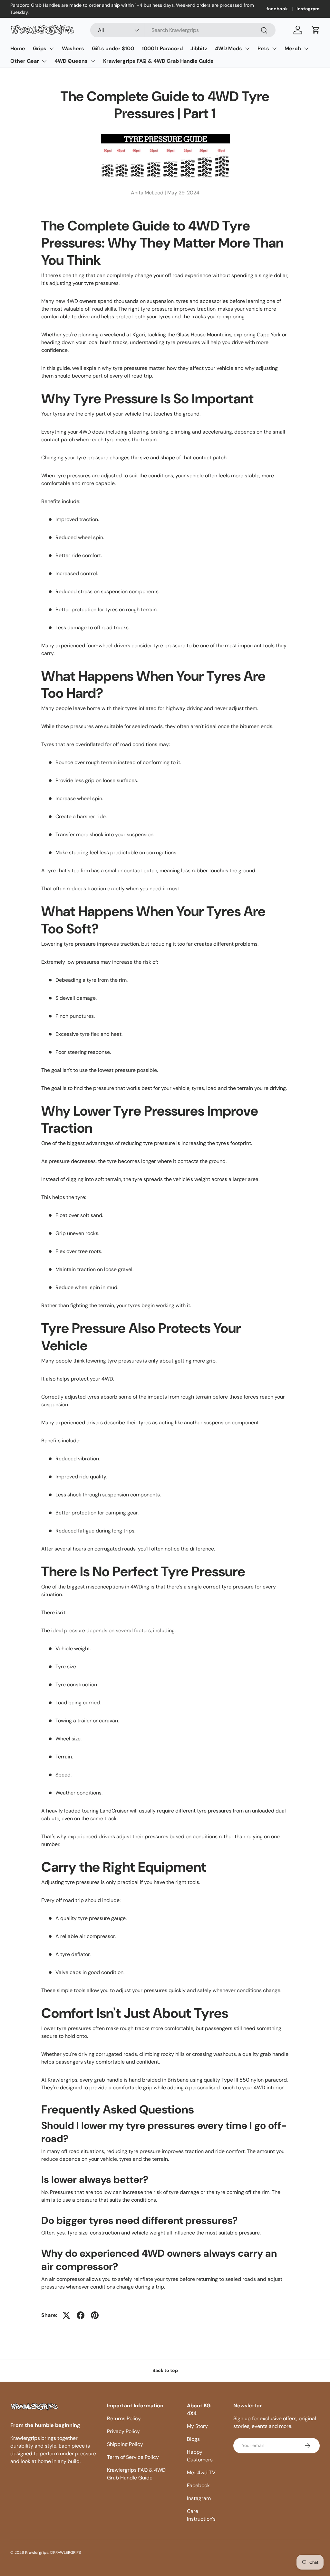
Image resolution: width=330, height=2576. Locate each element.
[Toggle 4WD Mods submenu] (247, 49)
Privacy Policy (123, 2431)
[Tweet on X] (66, 2315)
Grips (40, 48)
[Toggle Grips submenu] (52, 49)
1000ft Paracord (162, 48)
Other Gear (25, 61)
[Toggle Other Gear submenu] (44, 61)
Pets (263, 48)
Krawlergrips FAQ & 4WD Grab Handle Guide (158, 61)
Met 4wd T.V (201, 2473)
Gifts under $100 (113, 48)
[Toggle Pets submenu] (274, 49)
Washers (73, 48)
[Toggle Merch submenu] (306, 49)
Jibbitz (199, 48)
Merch (293, 48)
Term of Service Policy (133, 2457)
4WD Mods (228, 48)
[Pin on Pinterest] (95, 2315)
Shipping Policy (125, 2444)
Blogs (193, 2439)
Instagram (308, 9)
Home (18, 48)
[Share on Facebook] (81, 2315)
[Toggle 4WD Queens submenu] (93, 61)
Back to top (165, 2370)
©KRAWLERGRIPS (65, 2553)
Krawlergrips (37, 2553)
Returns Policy (124, 2418)
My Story (197, 2426)
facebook (277, 9)
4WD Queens (71, 61)
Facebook (198, 2485)
